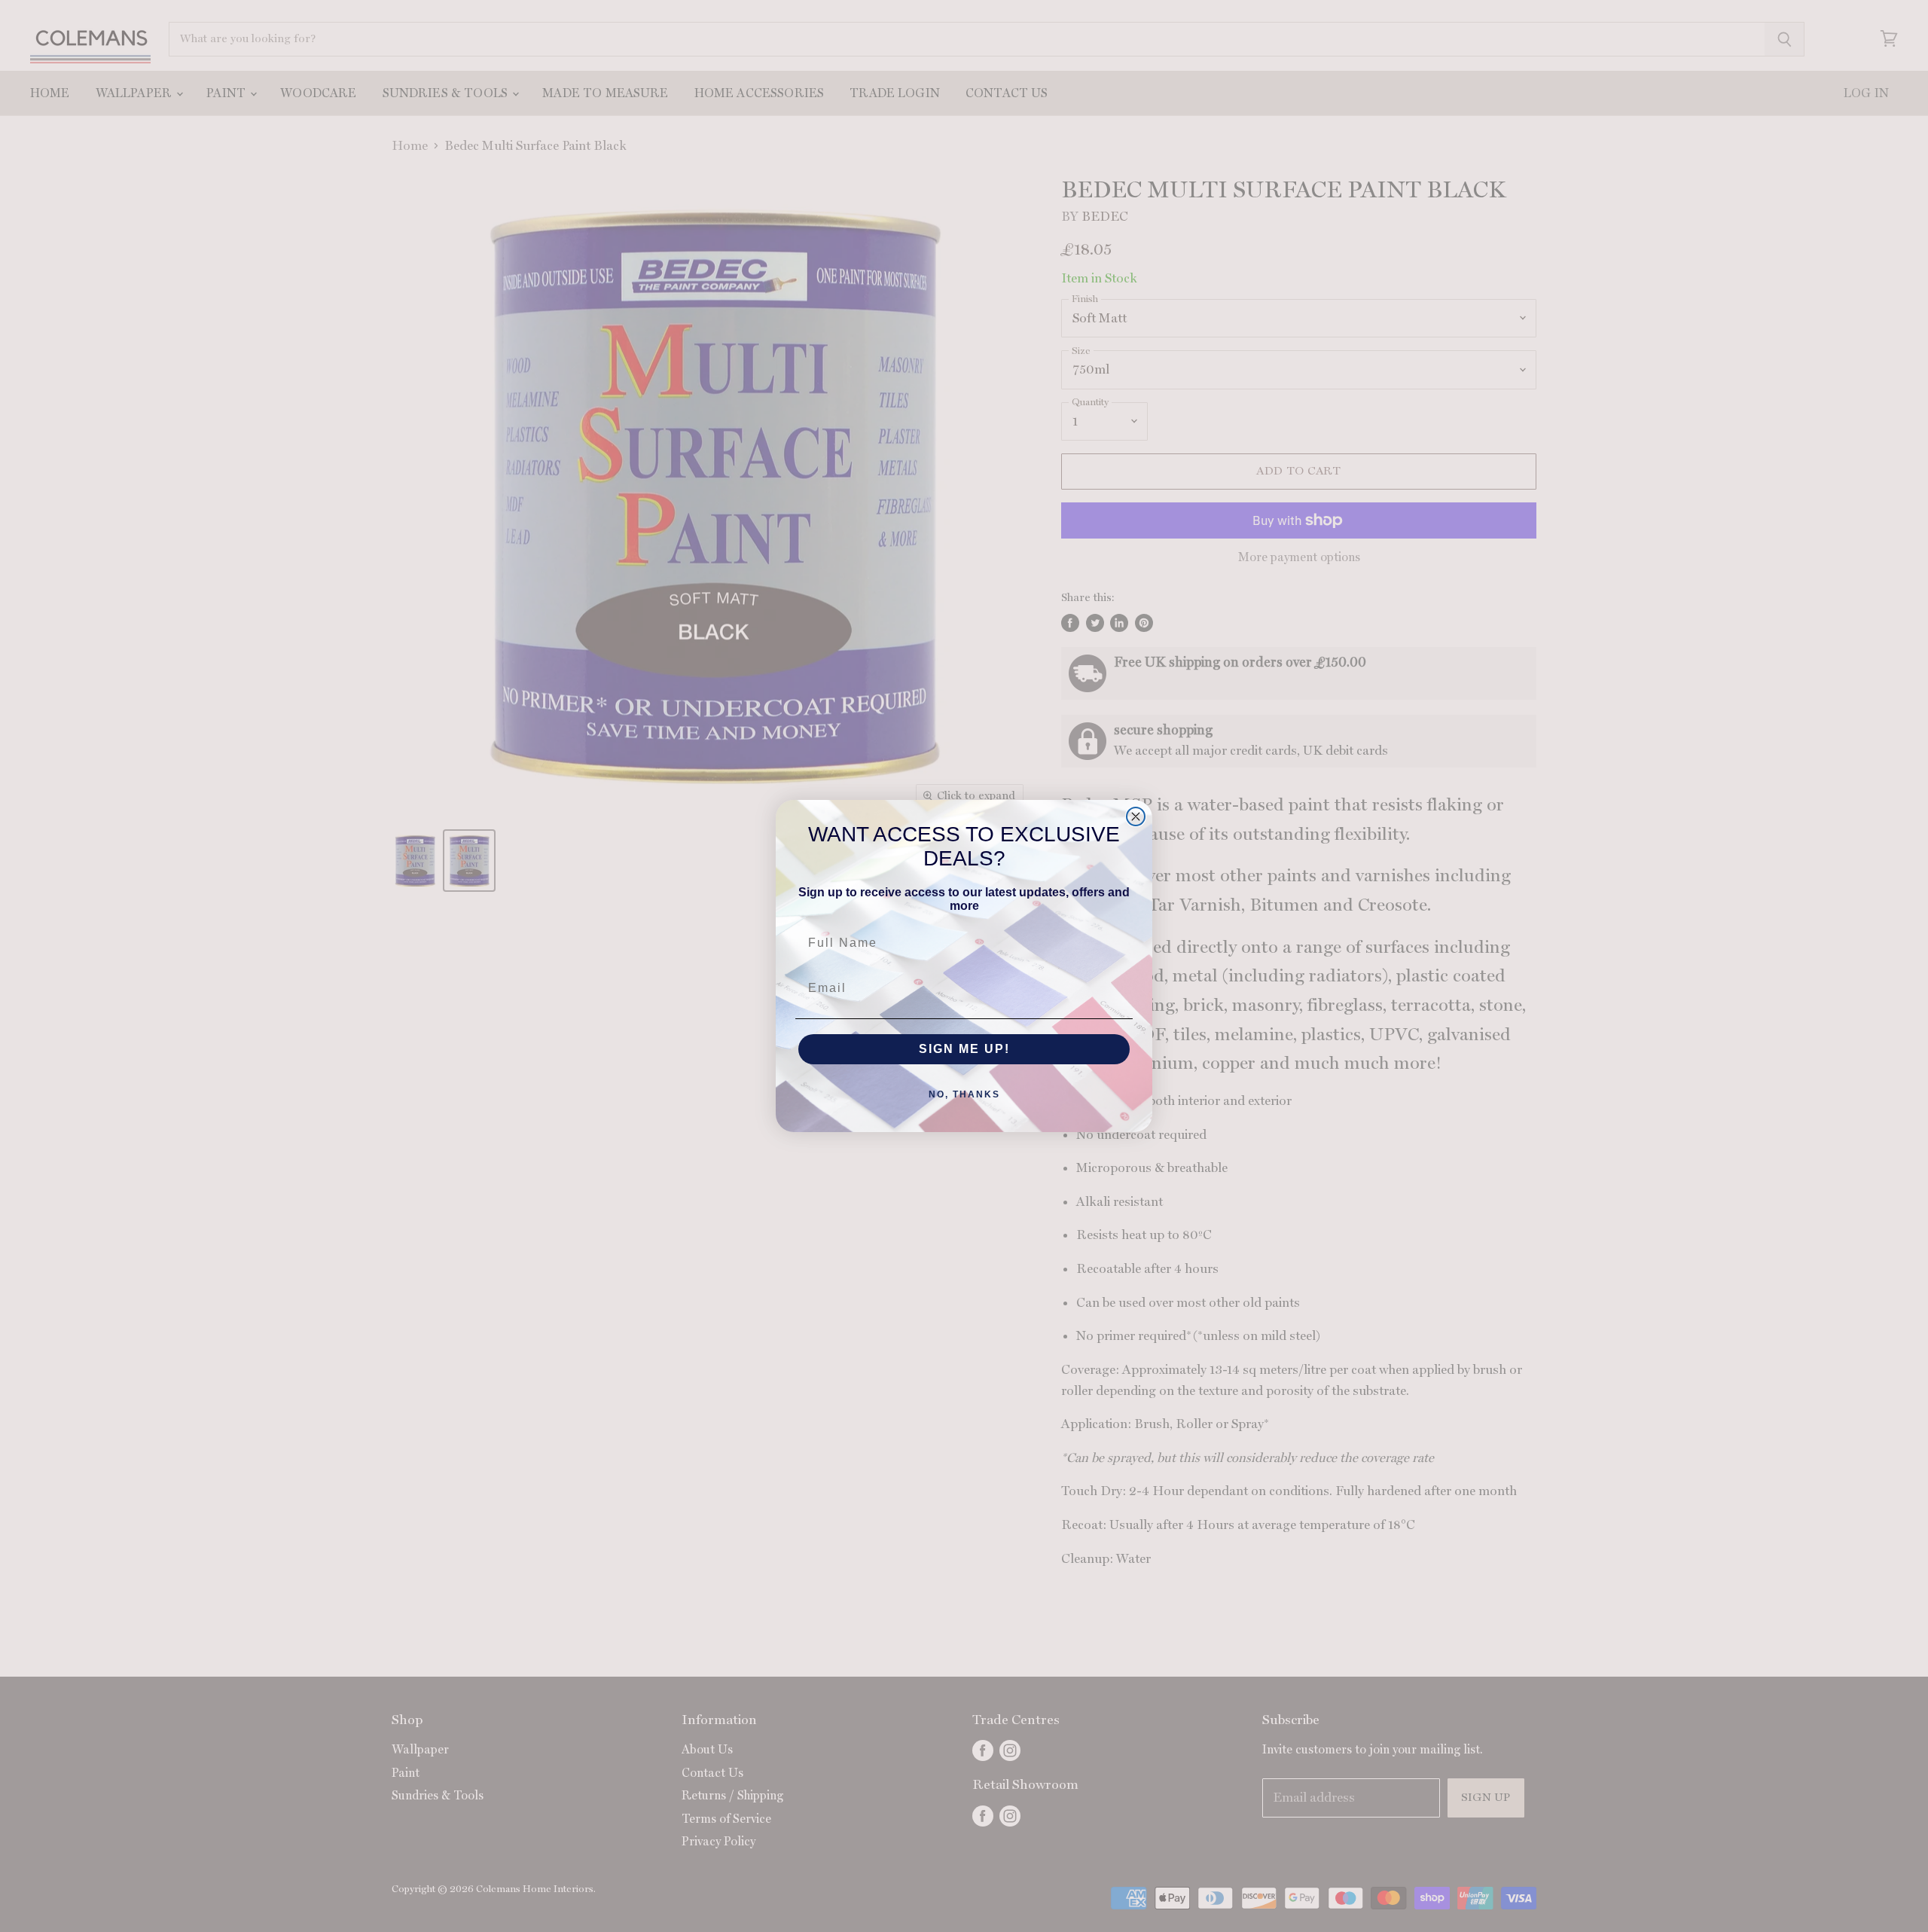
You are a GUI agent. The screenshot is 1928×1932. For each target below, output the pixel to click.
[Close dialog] (1136, 816)
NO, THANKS (964, 1094)
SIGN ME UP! (964, 1049)
